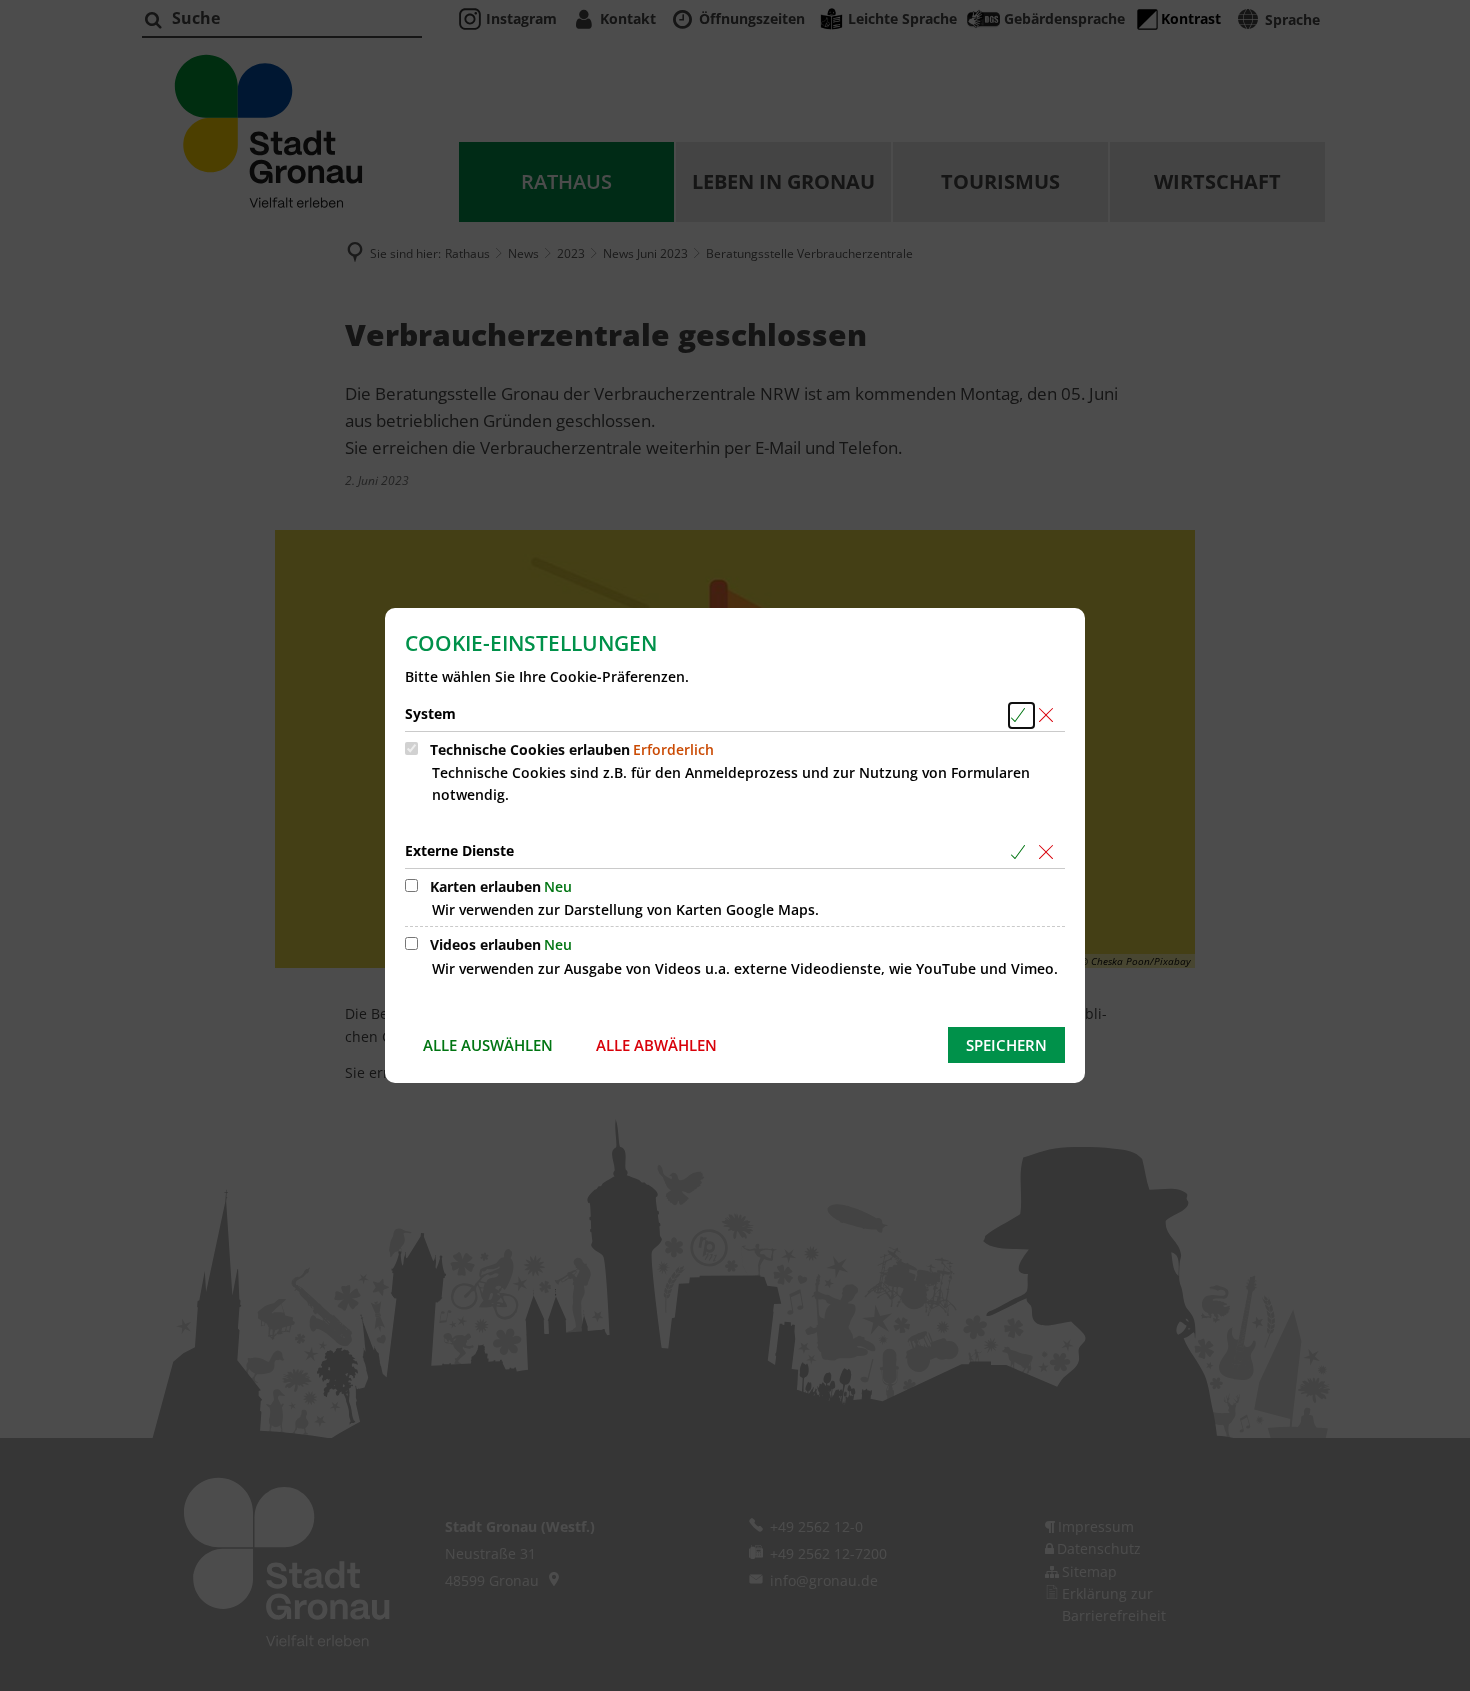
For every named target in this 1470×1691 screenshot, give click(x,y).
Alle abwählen (656, 1045)
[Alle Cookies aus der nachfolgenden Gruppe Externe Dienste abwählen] (1049, 852)
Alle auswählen (488, 1045)
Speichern (1006, 1045)
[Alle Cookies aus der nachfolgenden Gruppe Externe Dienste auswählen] (1021, 852)
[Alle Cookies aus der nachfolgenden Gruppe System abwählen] (1049, 715)
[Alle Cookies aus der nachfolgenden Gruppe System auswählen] (1021, 715)
